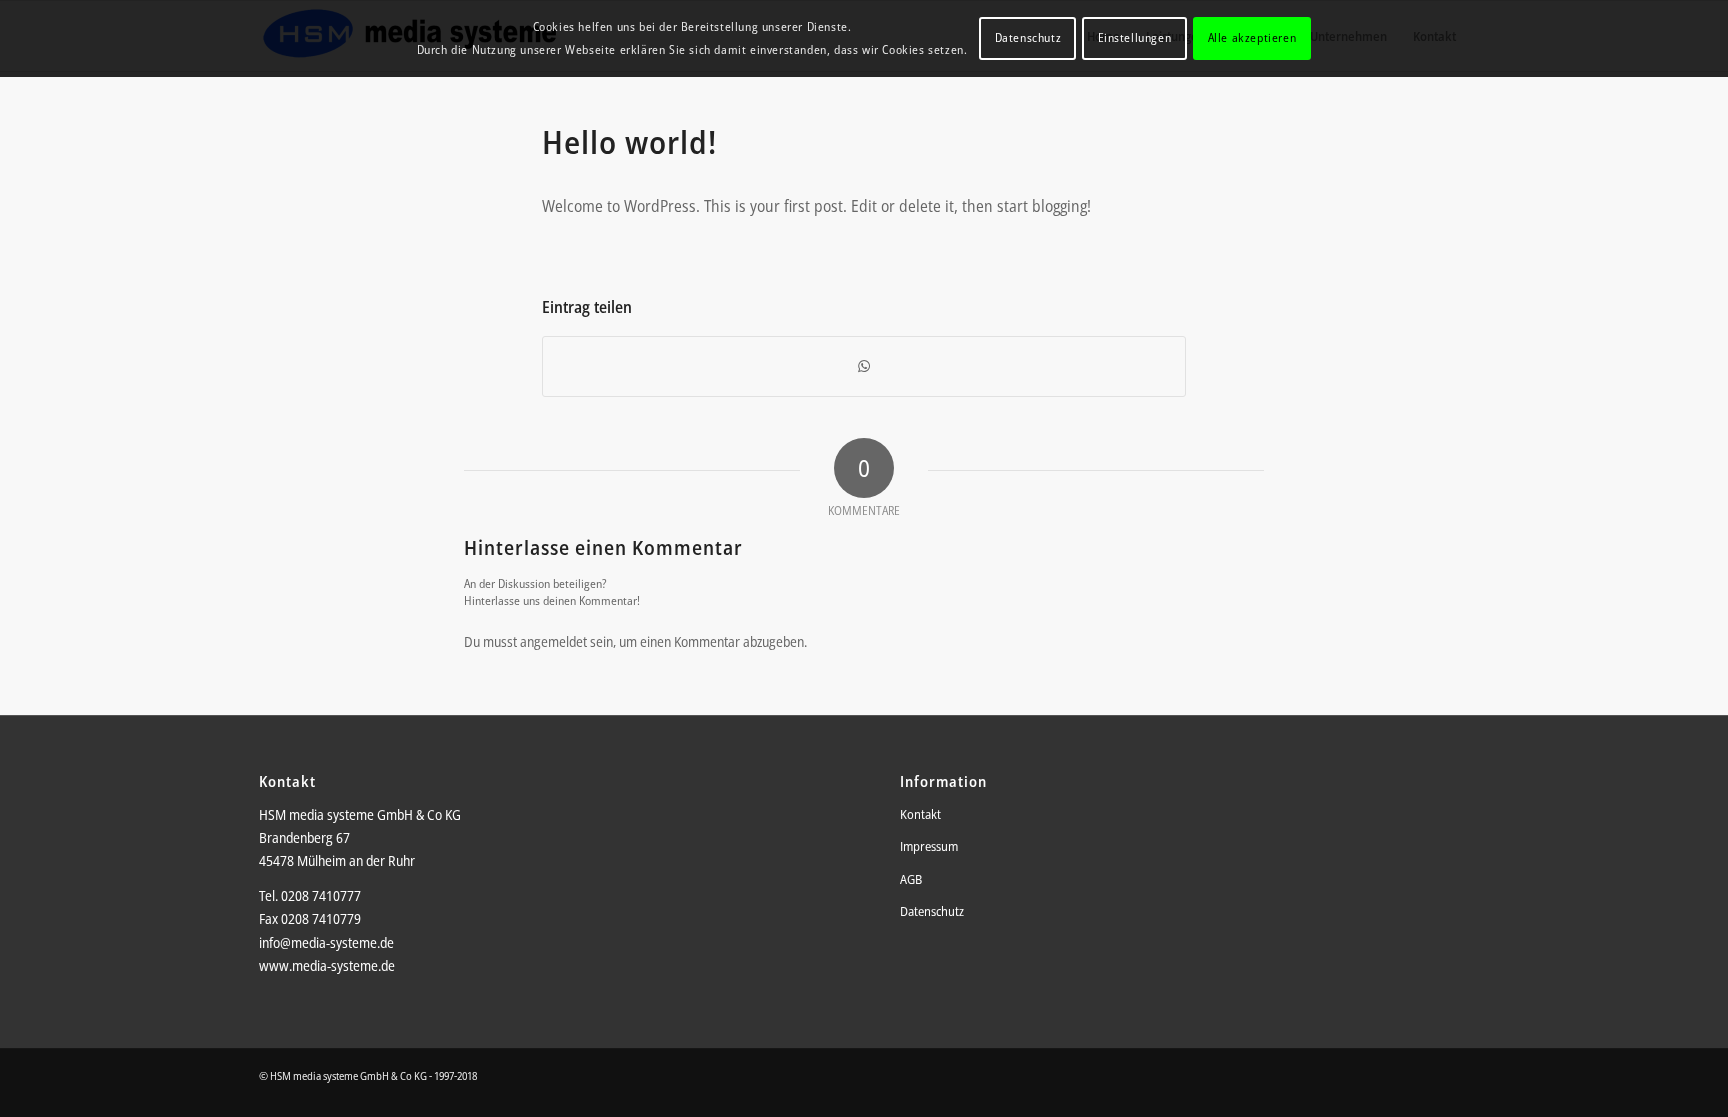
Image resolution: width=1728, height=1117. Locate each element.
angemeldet (553, 641)
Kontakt (920, 814)
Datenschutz (932, 911)
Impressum (929, 846)
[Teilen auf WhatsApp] (864, 366)
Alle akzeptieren (1252, 37)
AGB (911, 879)
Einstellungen (1135, 37)
